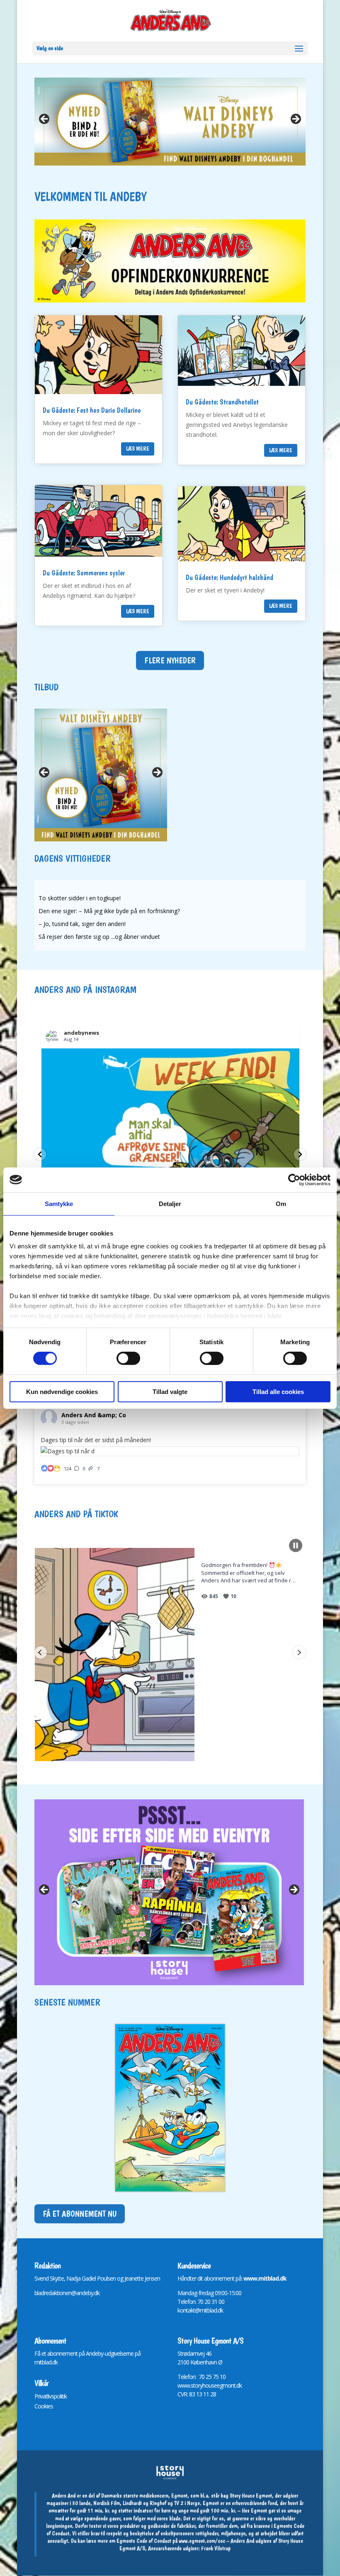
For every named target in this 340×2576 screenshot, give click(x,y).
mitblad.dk (46, 2362)
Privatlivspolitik (51, 2396)
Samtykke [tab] (59, 1203)
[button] (40, 1154)
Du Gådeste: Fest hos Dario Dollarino (92, 410)
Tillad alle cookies (278, 1392)
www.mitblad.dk (265, 2278)
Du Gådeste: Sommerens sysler (84, 573)
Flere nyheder (170, 660)
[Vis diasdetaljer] (170, 122)
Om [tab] (281, 1203)
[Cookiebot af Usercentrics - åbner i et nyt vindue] (294, 1180)
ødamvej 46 (198, 2353)
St (180, 2353)
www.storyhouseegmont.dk (210, 2385)
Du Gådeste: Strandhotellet (222, 402)
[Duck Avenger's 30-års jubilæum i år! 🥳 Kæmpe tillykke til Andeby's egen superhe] (178, 1654)
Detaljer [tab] (170, 1203)
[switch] (128, 1358)
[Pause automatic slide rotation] (296, 1545)
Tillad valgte (170, 1392)
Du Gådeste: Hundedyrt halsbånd (229, 577)
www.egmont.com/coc (202, 2541)
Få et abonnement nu (80, 2214)
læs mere (138, 448)
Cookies (44, 2406)
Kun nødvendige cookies (62, 1392)
